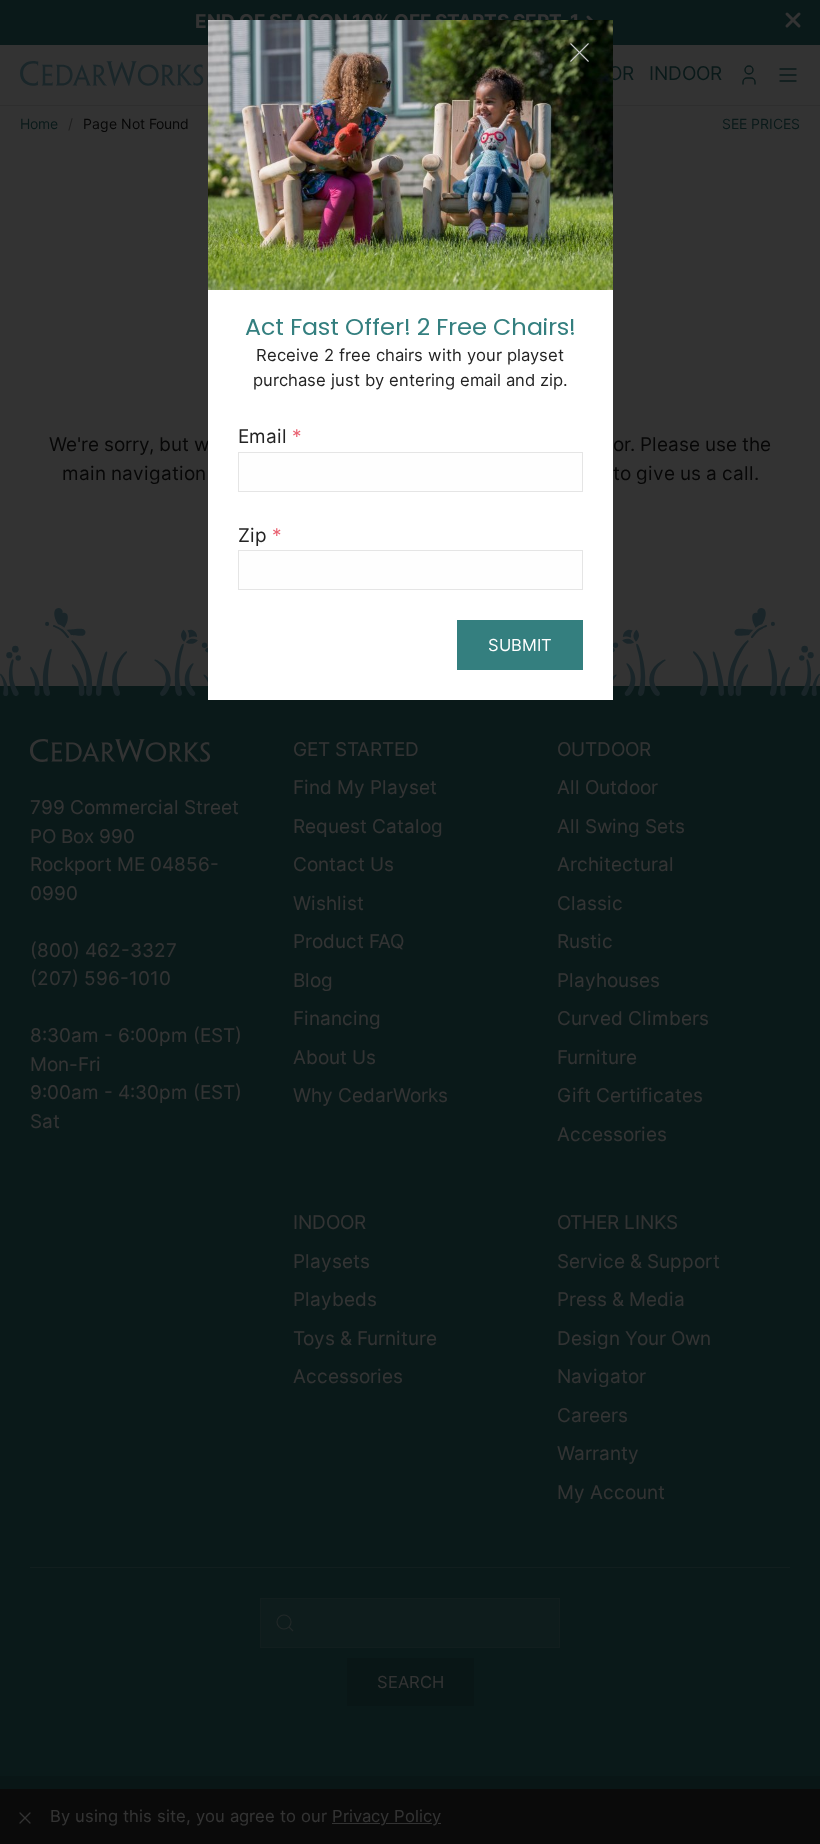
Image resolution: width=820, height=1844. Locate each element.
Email (270, 436)
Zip (260, 535)
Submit (520, 645)
